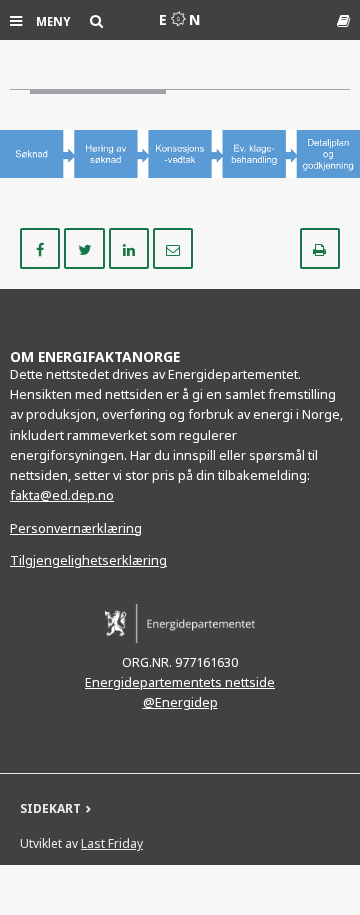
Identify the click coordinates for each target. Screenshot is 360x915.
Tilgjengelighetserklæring (88, 560)
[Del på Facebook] (42, 246)
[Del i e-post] (173, 246)
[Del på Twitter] (86, 246)
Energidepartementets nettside (180, 682)
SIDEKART (50, 808)
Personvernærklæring (76, 528)
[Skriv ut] (320, 246)
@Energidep (180, 702)
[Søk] (96, 20)
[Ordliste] (343, 20)
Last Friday (112, 843)
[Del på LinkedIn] (131, 246)
